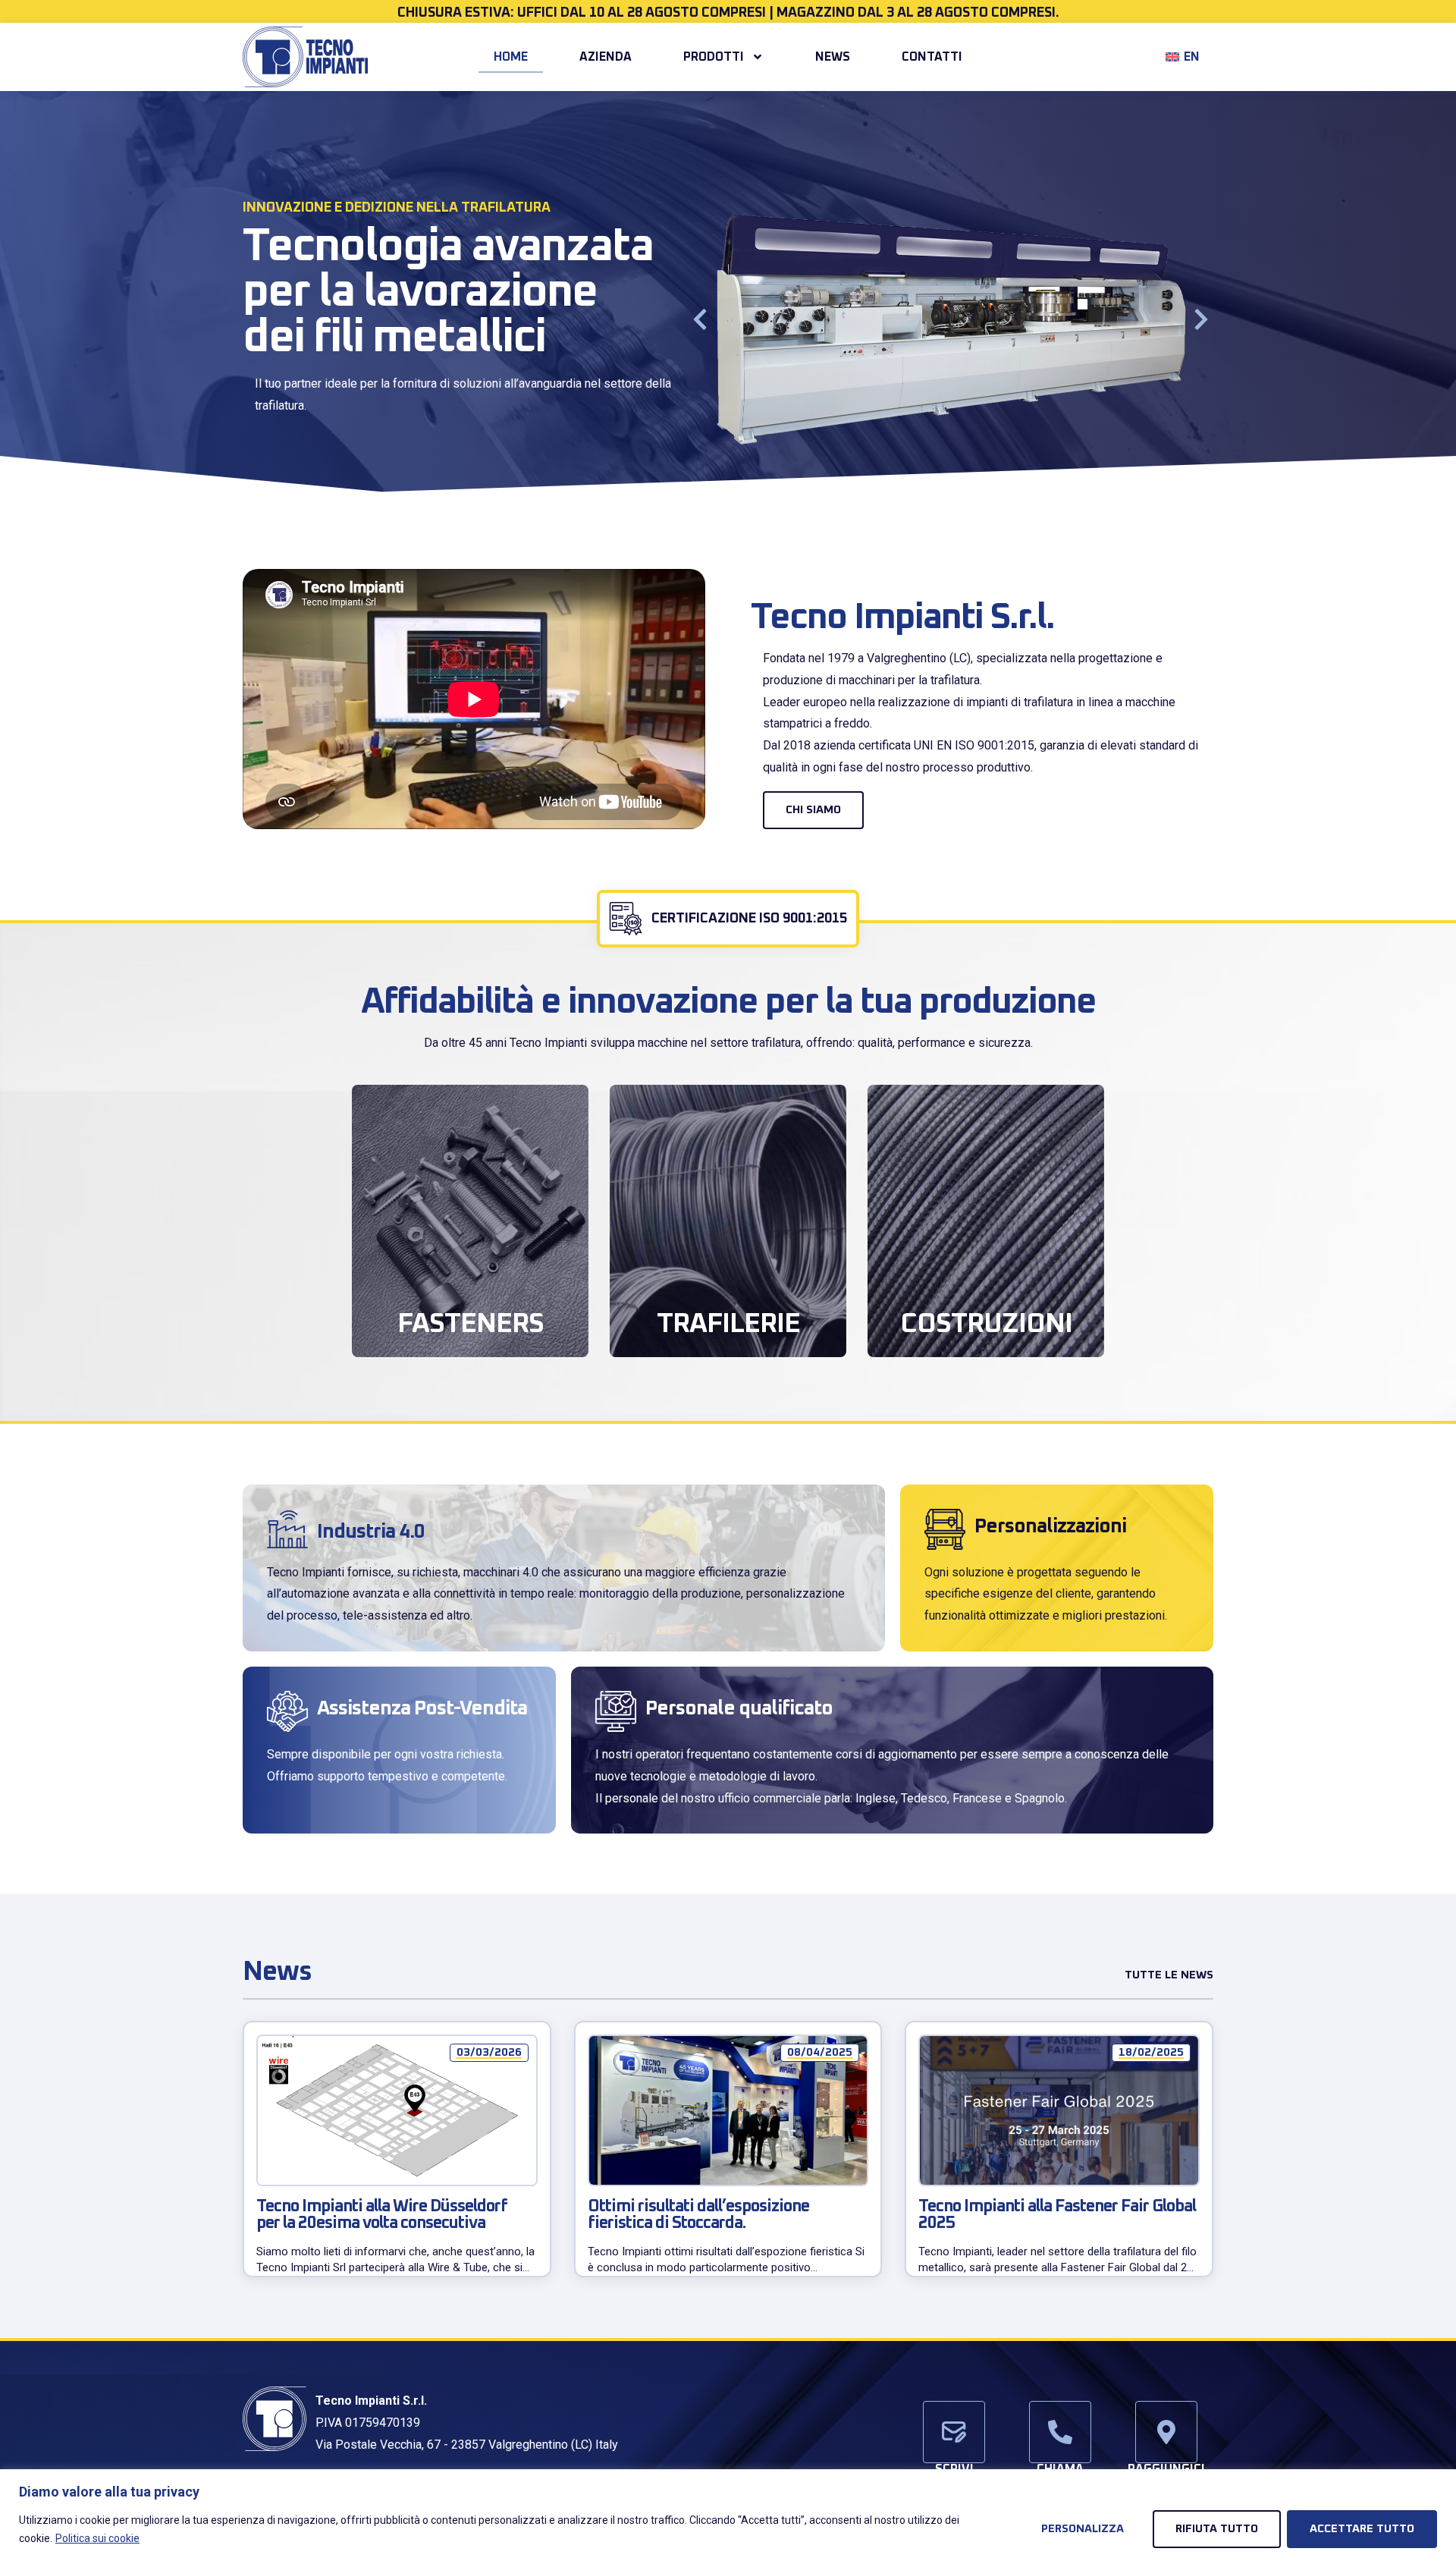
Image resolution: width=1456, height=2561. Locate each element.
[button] (700, 319)
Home (511, 57)
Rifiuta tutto (1217, 2529)
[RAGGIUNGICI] (1166, 2432)
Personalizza (1083, 2529)
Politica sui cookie (97, 2538)
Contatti (932, 57)
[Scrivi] (954, 2432)
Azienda (606, 57)
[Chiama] (1060, 2432)
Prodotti (714, 57)
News (833, 57)
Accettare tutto (1362, 2529)
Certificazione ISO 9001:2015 (749, 919)
